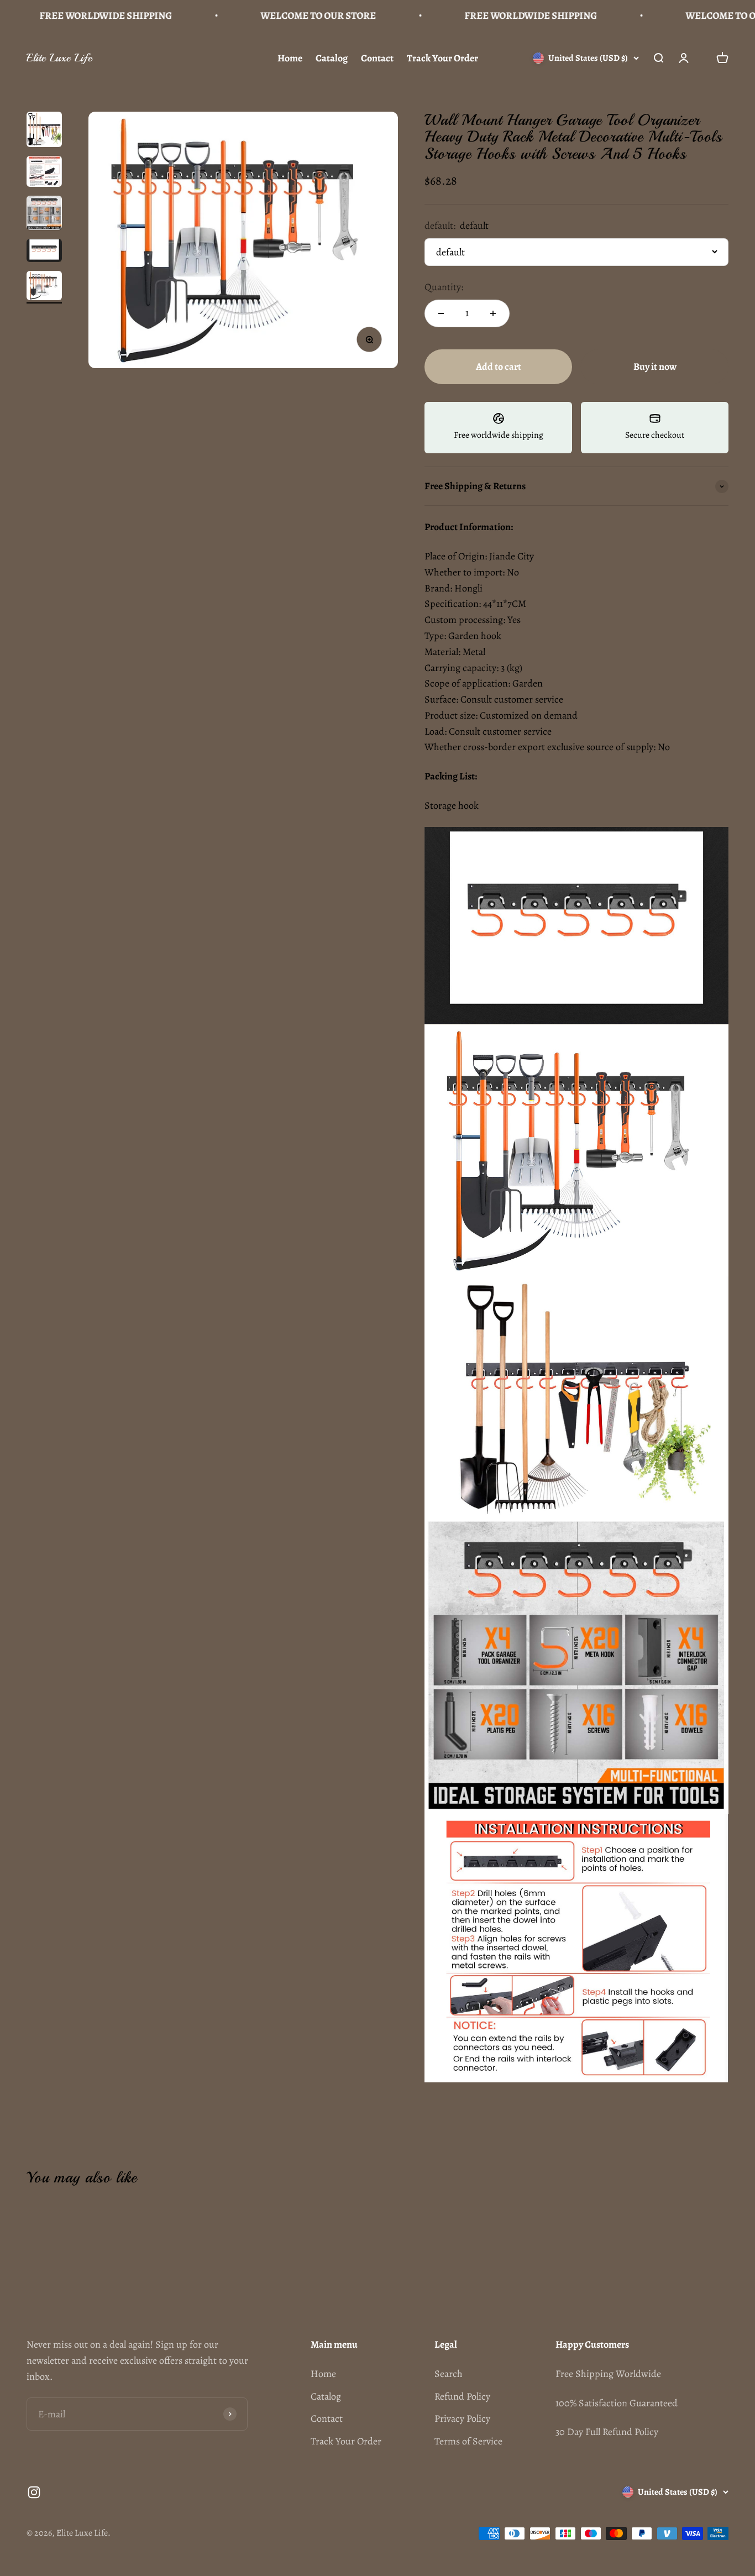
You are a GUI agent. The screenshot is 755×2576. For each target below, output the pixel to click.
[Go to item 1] (44, 131)
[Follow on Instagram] (34, 2492)
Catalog (332, 58)
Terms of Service (468, 2441)
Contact (377, 58)
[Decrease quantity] (441, 313)
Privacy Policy (462, 2418)
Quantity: (444, 287)
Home (290, 58)
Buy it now (655, 366)
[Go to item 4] (44, 252)
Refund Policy (462, 2396)
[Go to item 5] (44, 287)
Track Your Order (442, 58)
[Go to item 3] (44, 214)
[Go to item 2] (44, 173)
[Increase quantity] (493, 313)
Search (449, 2374)
